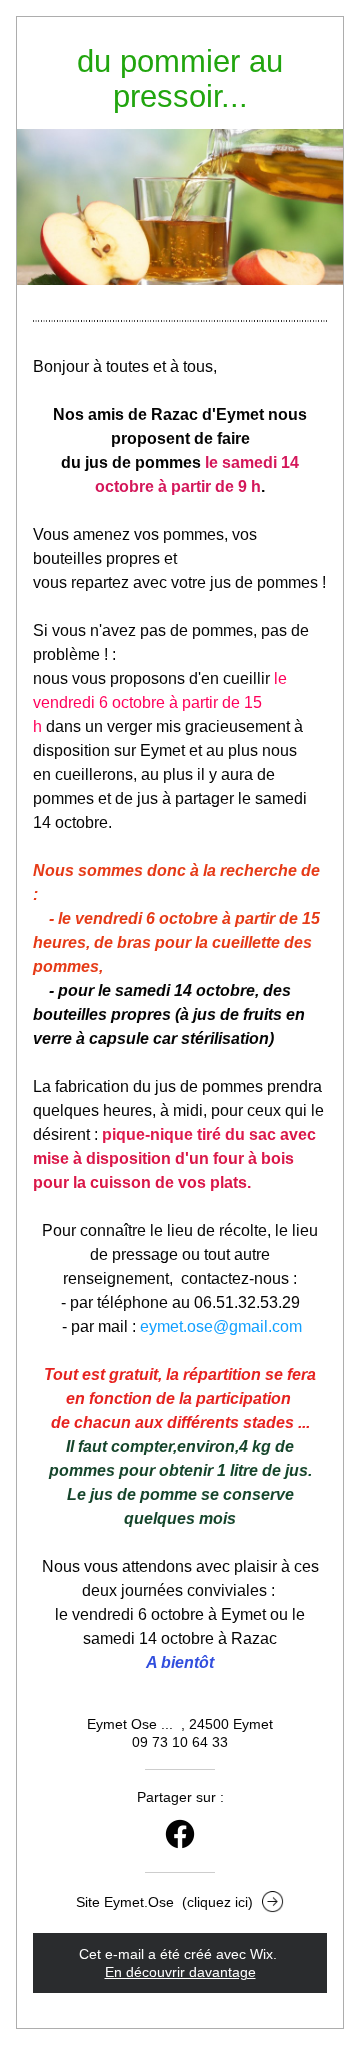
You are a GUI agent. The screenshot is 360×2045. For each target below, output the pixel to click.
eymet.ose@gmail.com (221, 1326)
